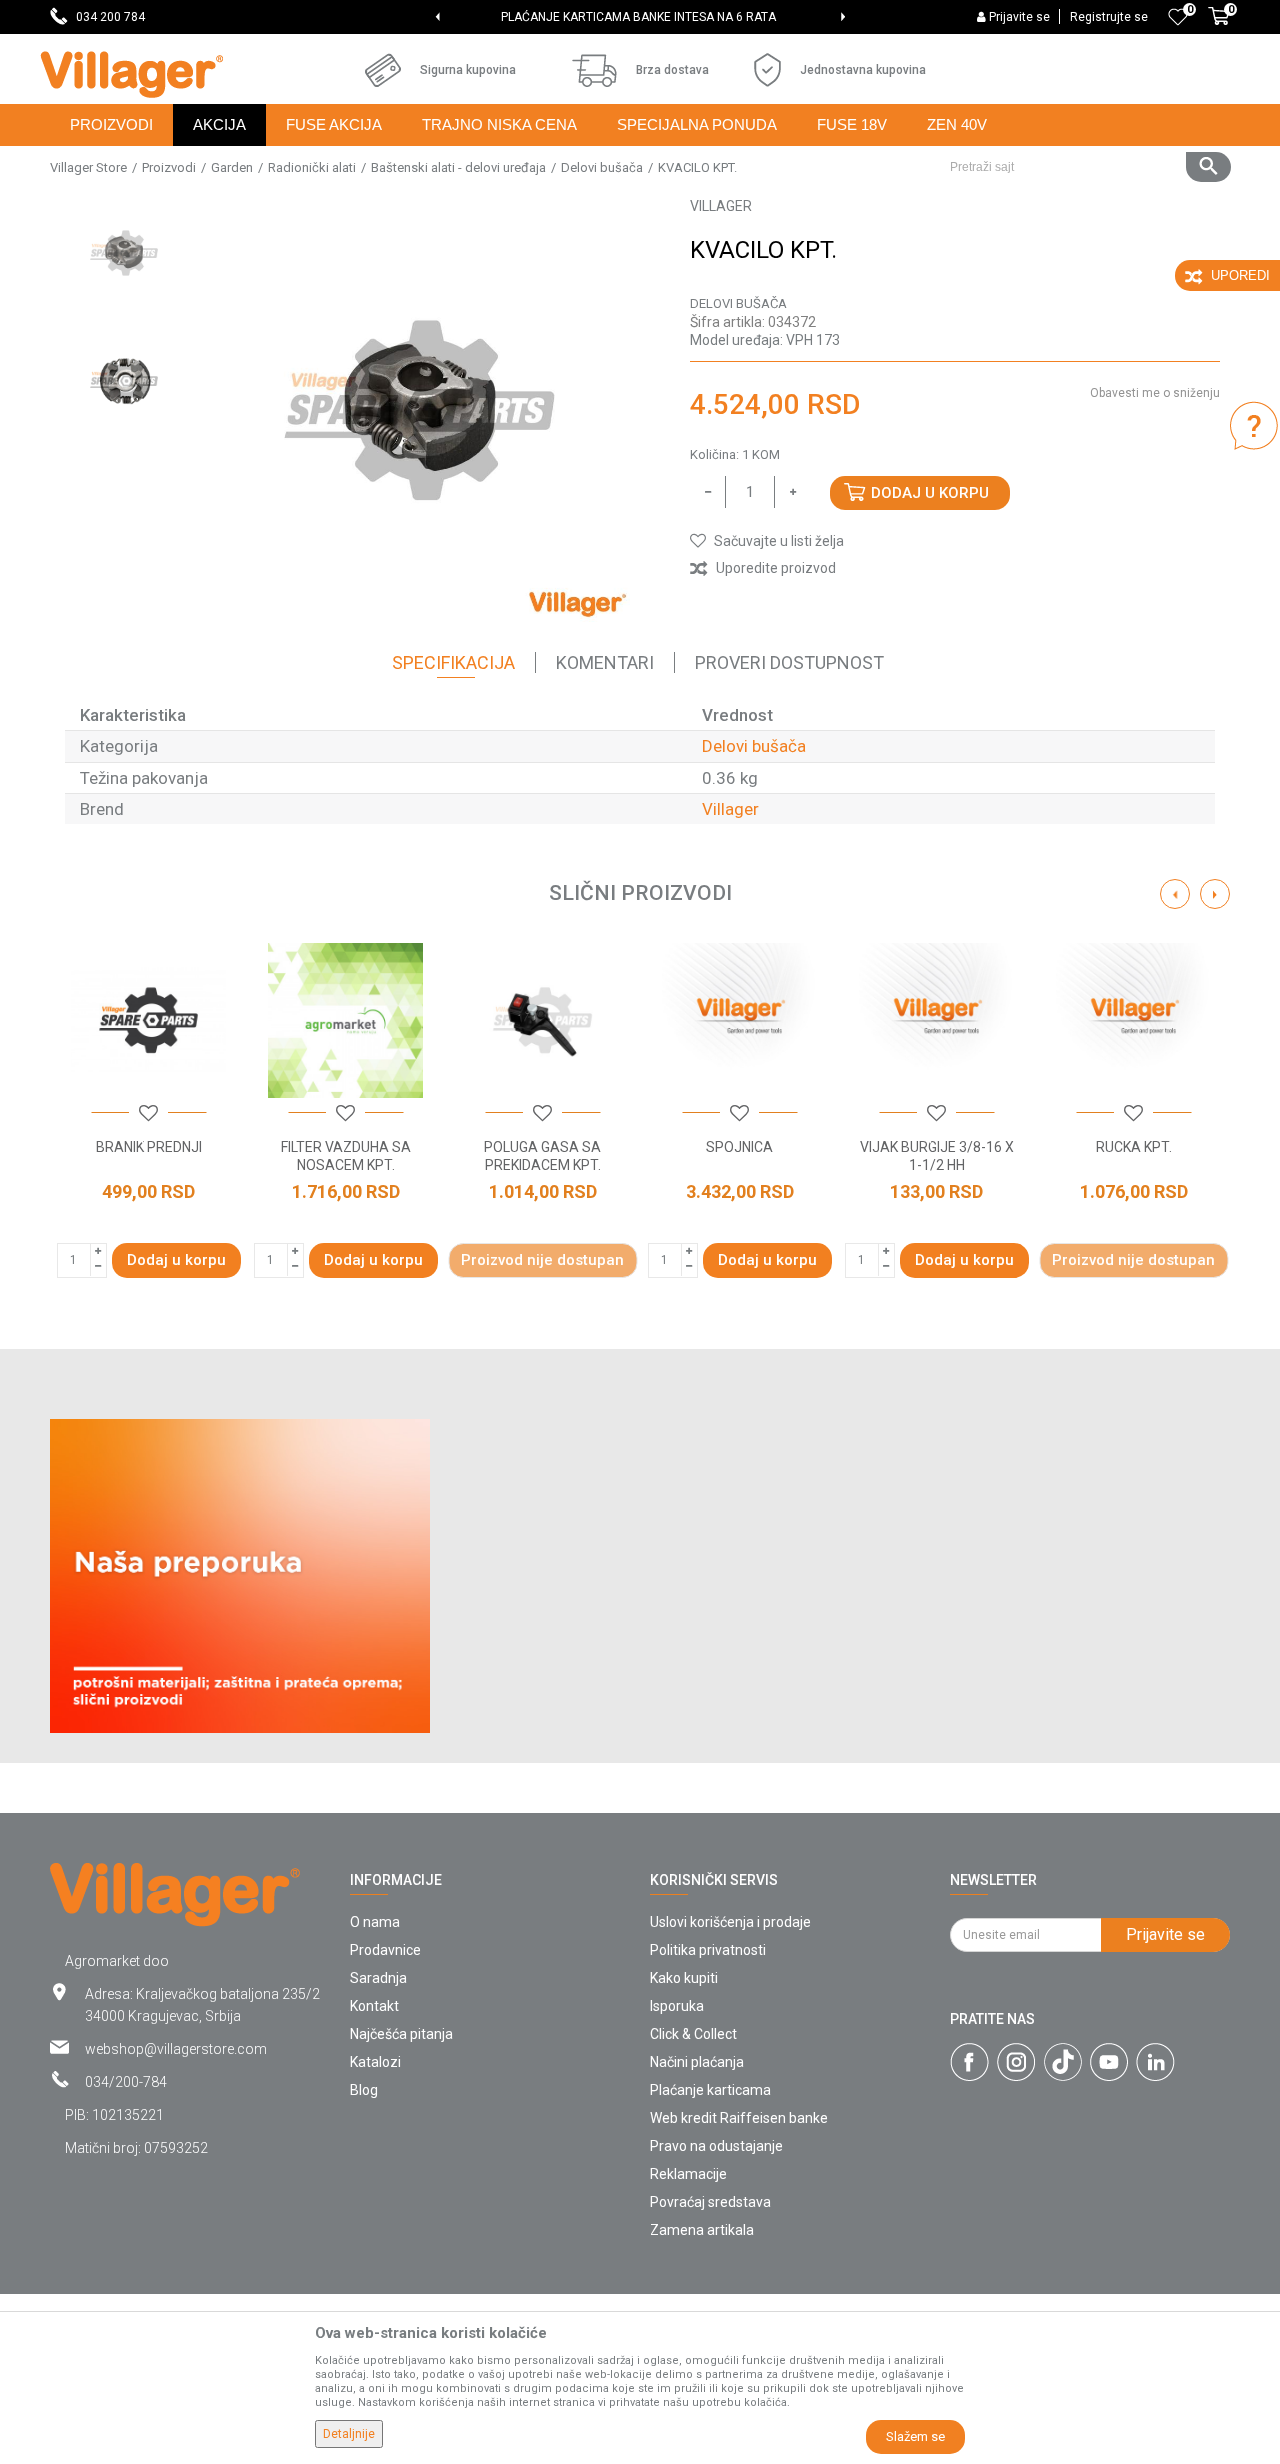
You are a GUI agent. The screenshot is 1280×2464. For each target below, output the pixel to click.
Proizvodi (169, 167)
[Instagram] (1016, 2062)
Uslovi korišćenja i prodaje (730, 1922)
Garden (232, 167)
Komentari (605, 662)
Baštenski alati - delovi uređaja (458, 167)
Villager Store (88, 167)
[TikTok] (1063, 2062)
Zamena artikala (702, 2230)
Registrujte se (1109, 17)
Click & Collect (693, 2034)
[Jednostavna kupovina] (767, 70)
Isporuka (677, 2006)
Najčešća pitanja (401, 2034)
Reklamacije (688, 2174)
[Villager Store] (131, 74)
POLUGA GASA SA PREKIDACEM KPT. (542, 1156)
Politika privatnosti (708, 1950)
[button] (1082, 167)
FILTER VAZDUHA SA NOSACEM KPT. (346, 1156)
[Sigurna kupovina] (383, 70)
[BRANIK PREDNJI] (148, 1020)
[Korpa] (1219, 27)
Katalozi (375, 2062)
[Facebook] (969, 2062)
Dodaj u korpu (930, 493)
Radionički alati (312, 167)
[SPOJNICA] (739, 1020)
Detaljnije (349, 2434)
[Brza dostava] (594, 70)
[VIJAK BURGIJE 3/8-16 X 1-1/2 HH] (936, 1020)
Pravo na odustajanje (716, 2146)
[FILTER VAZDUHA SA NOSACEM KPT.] (345, 1020)
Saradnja (378, 1978)
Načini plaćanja (697, 2062)
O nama (375, 1922)
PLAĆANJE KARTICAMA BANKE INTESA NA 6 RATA (638, 17)
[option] (640, 17)
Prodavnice (385, 1950)
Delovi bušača (602, 167)
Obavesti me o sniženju (1155, 393)
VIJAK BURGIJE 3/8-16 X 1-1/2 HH (937, 1156)
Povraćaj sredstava (710, 2202)
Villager (730, 809)
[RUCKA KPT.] (1133, 1020)
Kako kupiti (684, 1978)
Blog (364, 2090)
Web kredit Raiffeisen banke (739, 2118)
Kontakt (374, 2006)
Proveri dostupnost (789, 662)
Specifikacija (453, 662)
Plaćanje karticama (710, 2090)
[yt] (1109, 2062)
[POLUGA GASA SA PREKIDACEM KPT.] (542, 1020)
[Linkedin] (1155, 2062)
